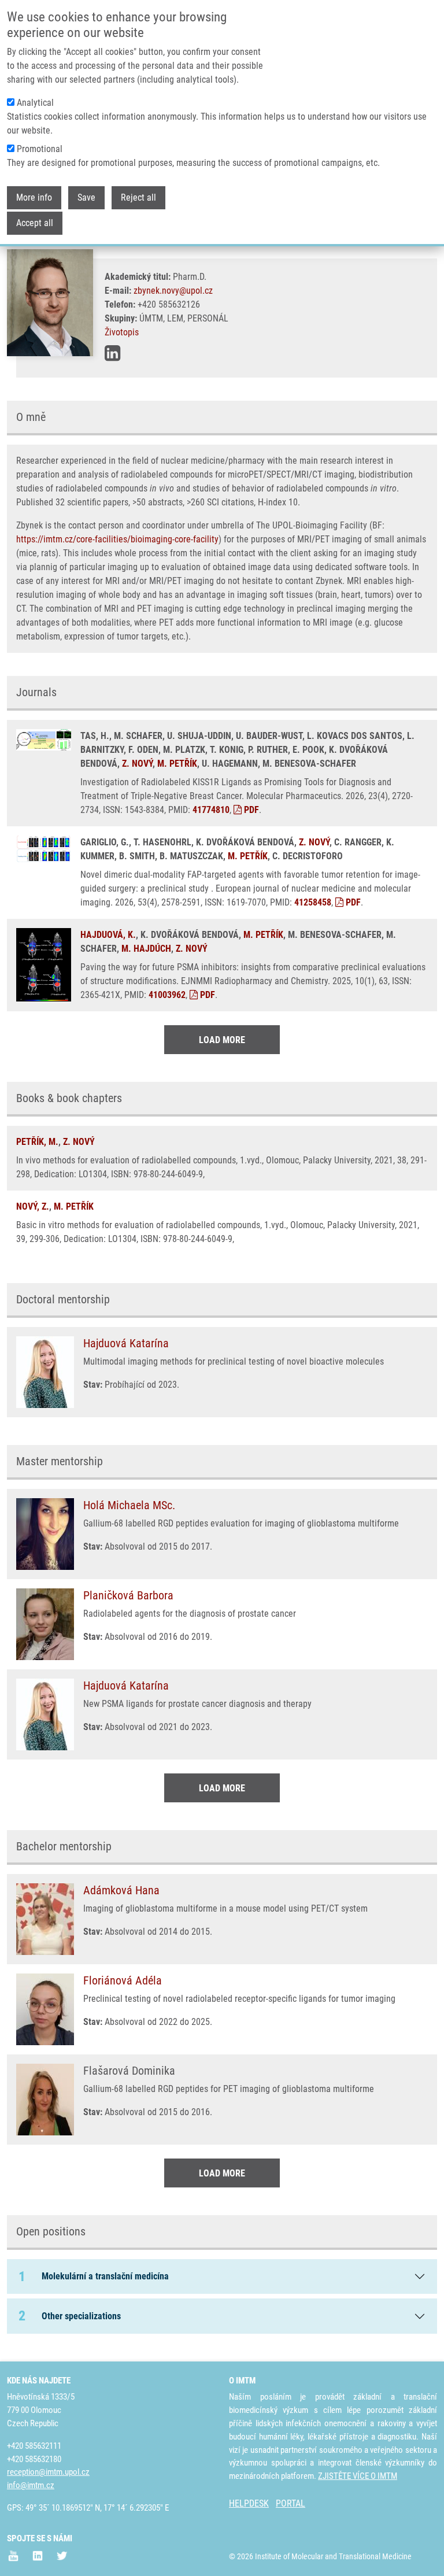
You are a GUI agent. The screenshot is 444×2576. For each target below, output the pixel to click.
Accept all (35, 223)
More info (34, 197)
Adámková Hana (121, 1890)
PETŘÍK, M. (37, 1142)
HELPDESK (249, 2503)
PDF (250, 810)
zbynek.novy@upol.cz (173, 291)
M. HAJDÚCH (146, 949)
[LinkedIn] (112, 353)
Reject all (138, 197)
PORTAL (291, 2503)
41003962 (167, 995)
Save (86, 197)
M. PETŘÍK (177, 764)
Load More (222, 1040)
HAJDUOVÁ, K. (108, 935)
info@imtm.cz (31, 2485)
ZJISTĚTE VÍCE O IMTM (358, 2476)
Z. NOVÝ (137, 764)
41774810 (211, 810)
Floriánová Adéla (123, 1980)
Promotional (40, 149)
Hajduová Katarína (126, 1343)
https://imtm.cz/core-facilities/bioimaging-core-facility (117, 539)
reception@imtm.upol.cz (48, 2472)
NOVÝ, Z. (33, 1206)
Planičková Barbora (128, 1595)
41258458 (313, 902)
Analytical (35, 103)
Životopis (122, 332)
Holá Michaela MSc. (129, 1505)
